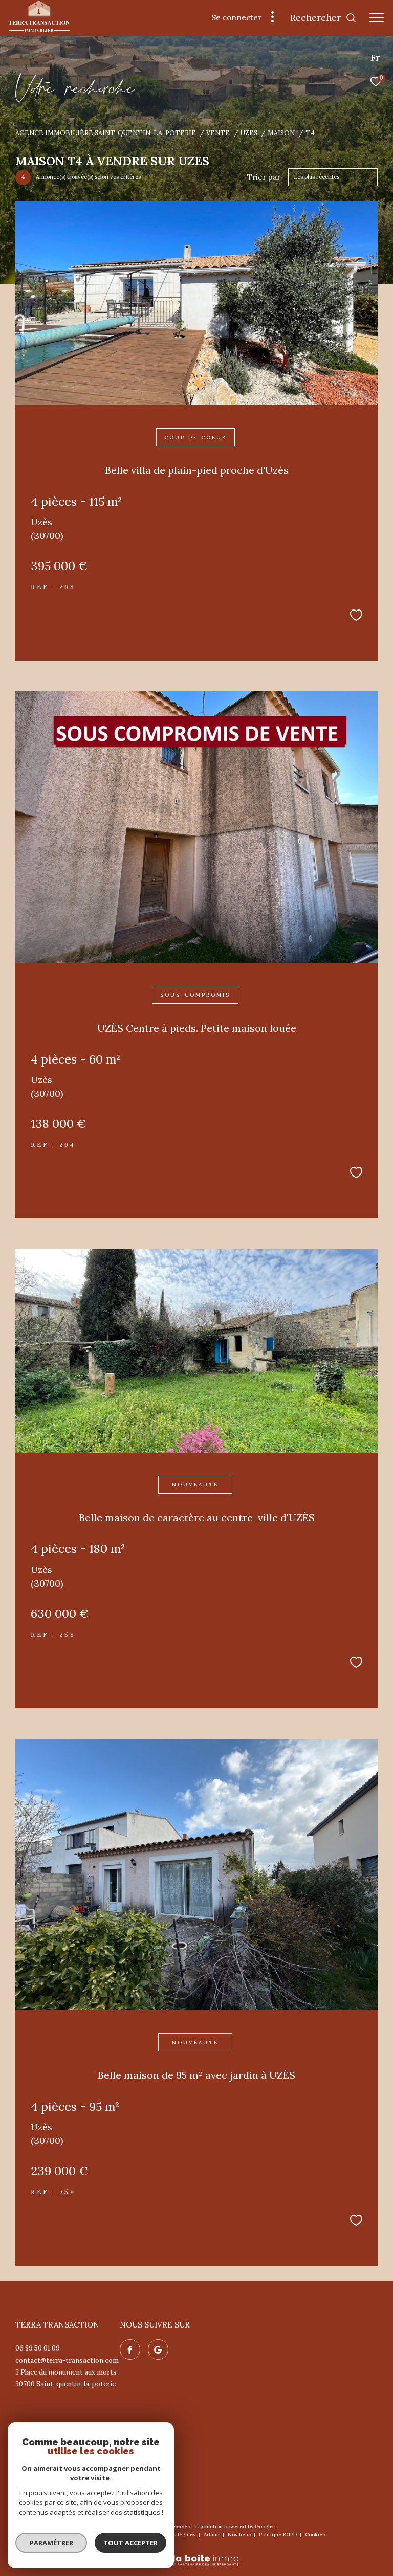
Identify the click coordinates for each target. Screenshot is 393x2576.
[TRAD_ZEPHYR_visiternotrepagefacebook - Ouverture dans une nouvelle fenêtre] (130, 2349)
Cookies (315, 2535)
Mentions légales (175, 2534)
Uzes (249, 133)
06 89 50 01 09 (38, 2348)
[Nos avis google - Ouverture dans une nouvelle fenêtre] (158, 2349)
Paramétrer (51, 2543)
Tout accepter (130, 2543)
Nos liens (240, 2534)
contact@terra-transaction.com (67, 2360)
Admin (212, 2534)
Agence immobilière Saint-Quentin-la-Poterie (106, 133)
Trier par (264, 177)
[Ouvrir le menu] (377, 18)
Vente (218, 133)
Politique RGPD (278, 2534)
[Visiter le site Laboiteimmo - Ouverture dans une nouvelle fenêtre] (196, 2553)
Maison (281, 133)
